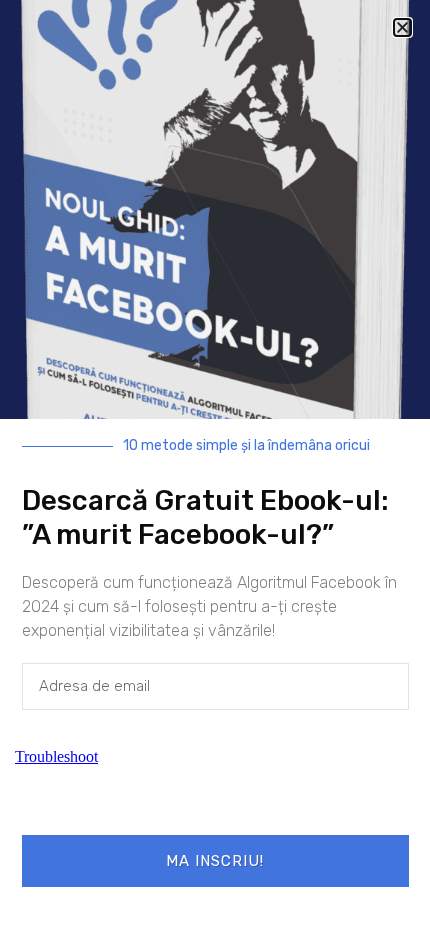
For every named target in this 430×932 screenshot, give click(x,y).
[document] (215, 466)
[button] (402, 27)
